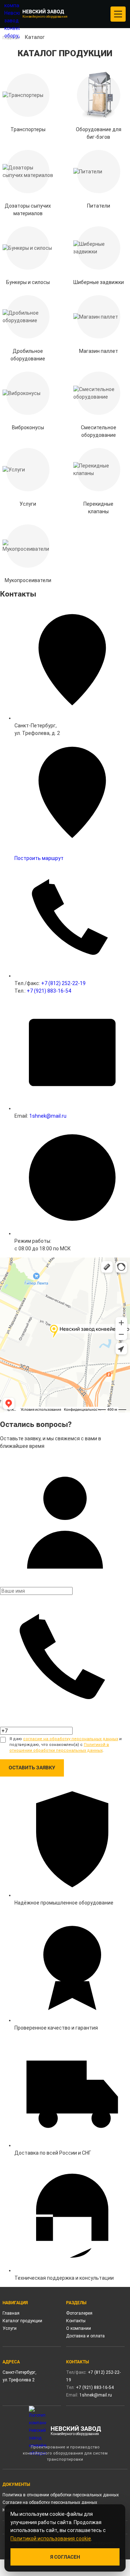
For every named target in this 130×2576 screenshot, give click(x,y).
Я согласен (65, 2557)
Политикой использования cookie (51, 2539)
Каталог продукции (22, 2321)
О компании (79, 2328)
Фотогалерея (79, 2313)
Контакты (76, 2321)
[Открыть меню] (118, 14)
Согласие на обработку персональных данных (50, 2502)
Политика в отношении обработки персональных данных (61, 2495)
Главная (11, 2313)
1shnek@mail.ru (48, 1116)
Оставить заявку (32, 1768)
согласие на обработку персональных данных (71, 1739)
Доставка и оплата (85, 2336)
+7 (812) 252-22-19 (63, 983)
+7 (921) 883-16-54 (49, 991)
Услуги (10, 2328)
